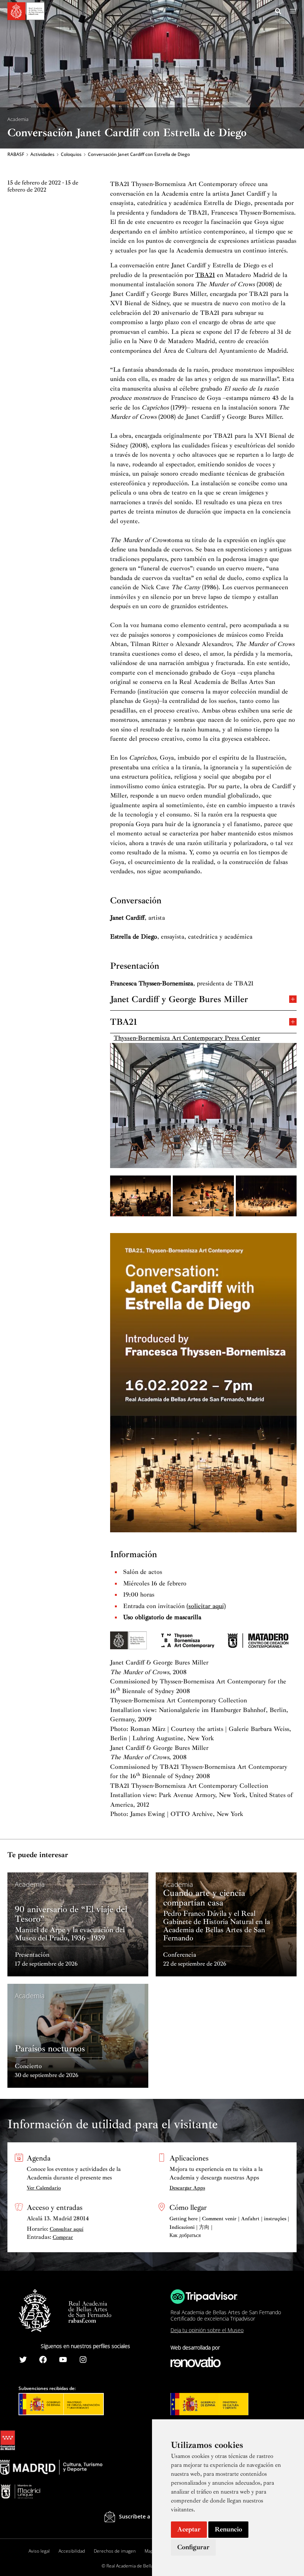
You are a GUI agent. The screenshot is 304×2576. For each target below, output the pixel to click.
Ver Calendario (44, 2188)
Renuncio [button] (228, 2529)
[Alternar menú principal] (293, 11)
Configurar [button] (193, 2547)
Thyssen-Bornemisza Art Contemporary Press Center (187, 1038)
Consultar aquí (67, 2229)
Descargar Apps (187, 2188)
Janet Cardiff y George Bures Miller (179, 999)
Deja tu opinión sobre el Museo (207, 2330)
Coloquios (71, 154)
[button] (278, 12)
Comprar (63, 2237)
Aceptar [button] (189, 2529)
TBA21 (205, 275)
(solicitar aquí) (206, 1606)
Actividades (42, 154)
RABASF (16, 154)
